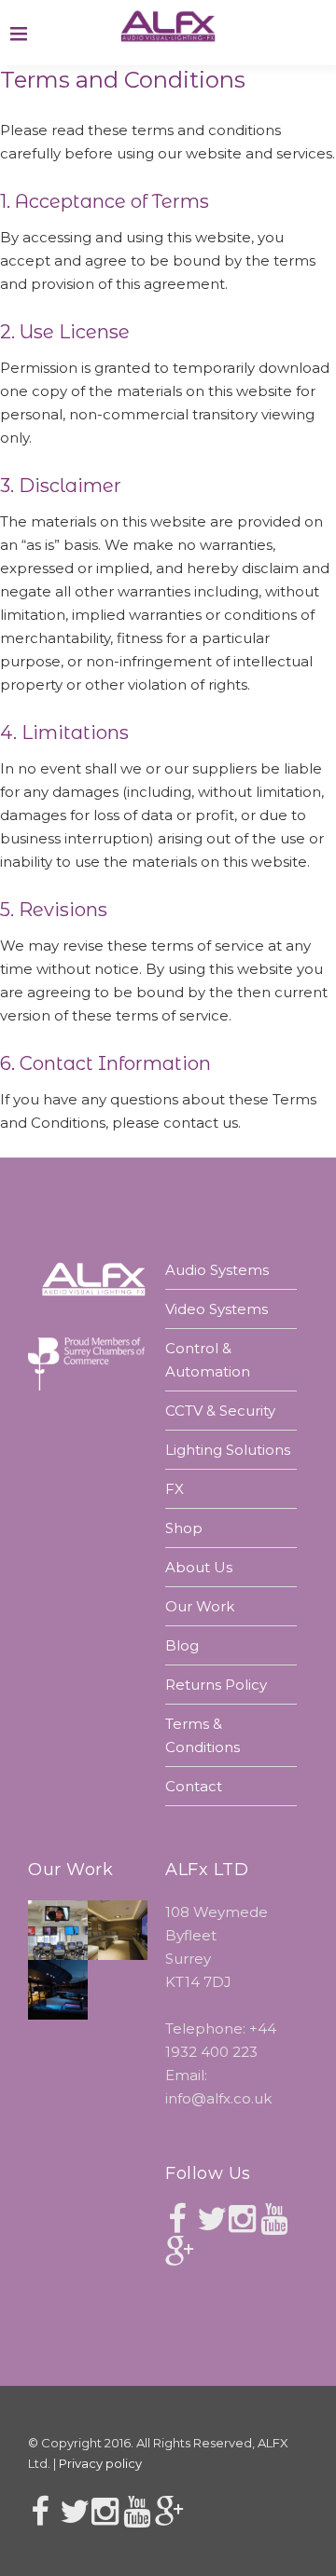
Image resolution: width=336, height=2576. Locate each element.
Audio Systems (217, 1270)
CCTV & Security (220, 1411)
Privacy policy (100, 2463)
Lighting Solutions (228, 1450)
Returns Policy (216, 1685)
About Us (199, 1567)
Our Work (200, 1606)
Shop (184, 1528)
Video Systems (217, 1309)
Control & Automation (208, 1360)
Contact (194, 1786)
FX (175, 1489)
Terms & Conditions (203, 1735)
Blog (182, 1645)
